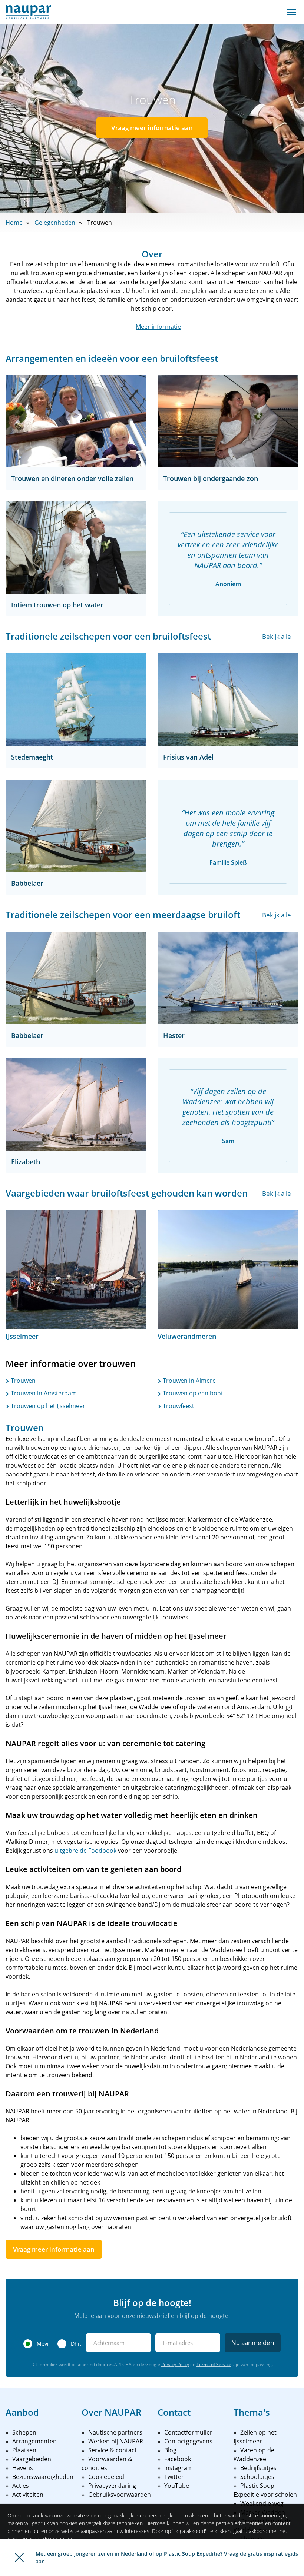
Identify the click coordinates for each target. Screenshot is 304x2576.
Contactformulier (188, 2432)
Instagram (179, 2468)
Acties (21, 2486)
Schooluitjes (257, 2477)
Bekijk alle (277, 636)
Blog (170, 2450)
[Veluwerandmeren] (228, 1269)
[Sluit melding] (19, 2557)
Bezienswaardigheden (43, 2477)
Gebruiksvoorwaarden (120, 2495)
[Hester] (228, 978)
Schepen (24, 2432)
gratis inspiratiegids (273, 2554)
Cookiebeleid (106, 2477)
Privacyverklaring (112, 2486)
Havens (23, 2468)
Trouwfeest (178, 1406)
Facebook (178, 2459)
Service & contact (113, 2450)
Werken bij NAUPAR (116, 2441)
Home (14, 223)
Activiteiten (28, 2495)
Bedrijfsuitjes (258, 2468)
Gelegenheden (55, 223)
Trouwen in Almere (189, 1381)
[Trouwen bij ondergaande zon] (228, 421)
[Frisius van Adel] (228, 700)
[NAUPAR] (28, 12)
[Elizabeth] (76, 1104)
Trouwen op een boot (192, 1393)
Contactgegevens (188, 2441)
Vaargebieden (32, 2459)
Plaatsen (24, 2450)
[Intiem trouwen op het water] (76, 547)
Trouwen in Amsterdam (43, 1393)
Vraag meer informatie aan (152, 128)
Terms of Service (214, 2364)
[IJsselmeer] (76, 1269)
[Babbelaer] (76, 826)
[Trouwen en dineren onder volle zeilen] (76, 421)
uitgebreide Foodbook (85, 1851)
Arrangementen (34, 2441)
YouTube (177, 2486)
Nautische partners (115, 2432)
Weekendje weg (262, 2503)
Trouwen (22, 1381)
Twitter (174, 2477)
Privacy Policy (175, 2364)
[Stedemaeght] (76, 700)
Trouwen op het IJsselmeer (47, 1406)
